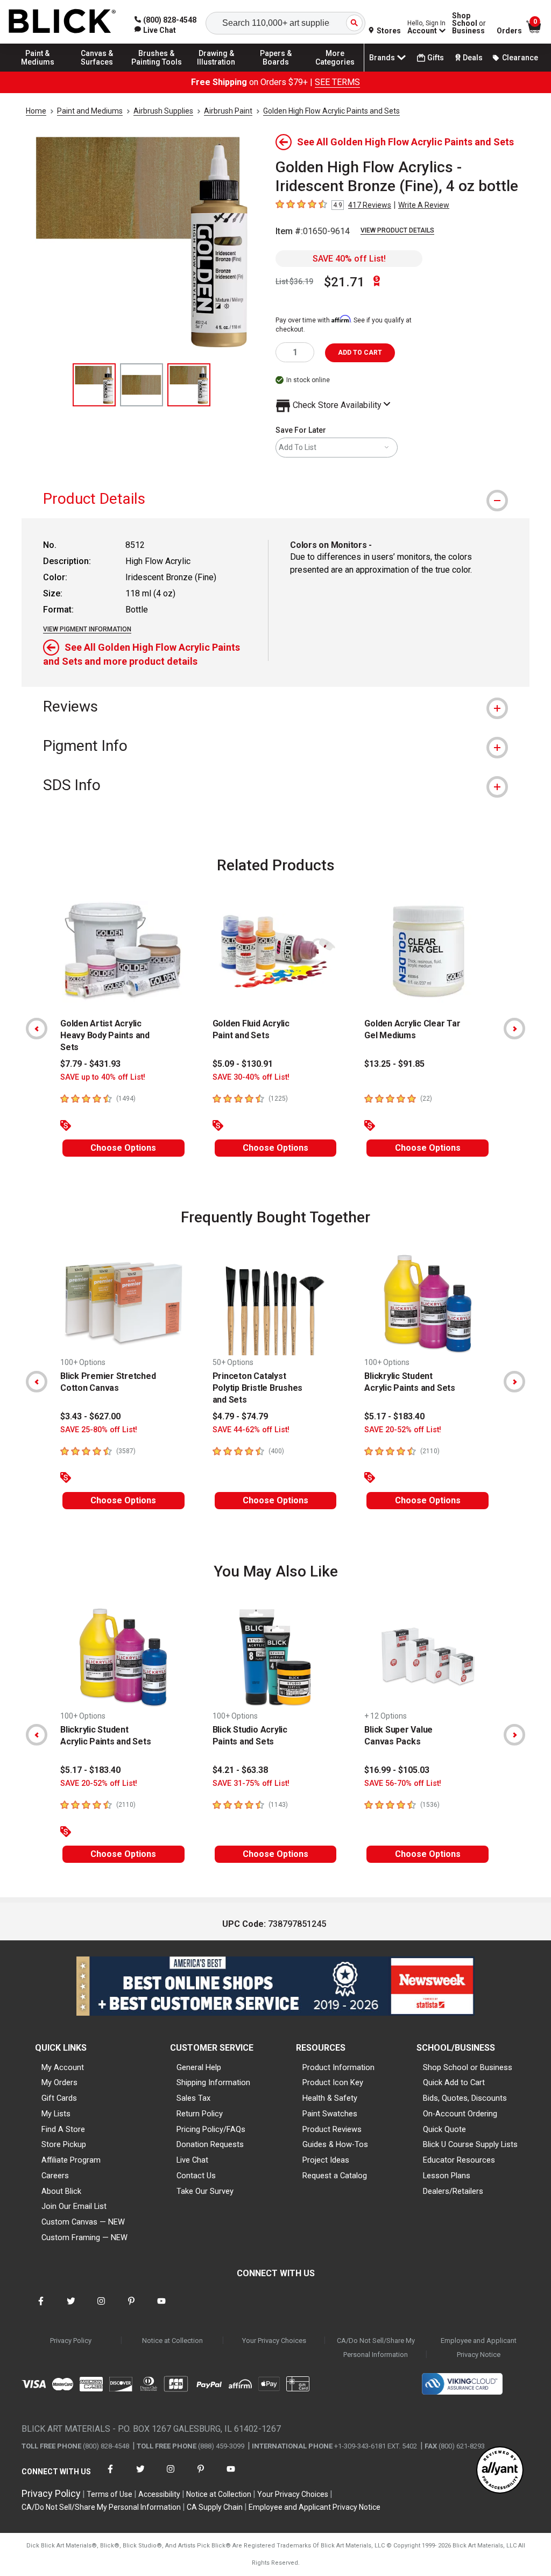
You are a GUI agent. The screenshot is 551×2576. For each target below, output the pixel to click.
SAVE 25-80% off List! (99, 1430)
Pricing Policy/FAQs (211, 2129)
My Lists (56, 2114)
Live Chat (192, 2160)
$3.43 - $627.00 (90, 1416)
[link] (155, 30)
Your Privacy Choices (274, 2341)
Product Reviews (332, 2129)
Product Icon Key (333, 2082)
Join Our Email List (74, 2206)
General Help (199, 2067)
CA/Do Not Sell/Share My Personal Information (376, 2348)
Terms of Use (110, 2494)
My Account (63, 2067)
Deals (473, 58)
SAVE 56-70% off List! (403, 1783)
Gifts (436, 58)
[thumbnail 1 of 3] (94, 385)
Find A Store (63, 2129)
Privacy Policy (71, 2341)
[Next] (514, 1029)
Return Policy (200, 2114)
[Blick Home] (62, 22)
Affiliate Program (71, 2160)
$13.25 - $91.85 (394, 1064)
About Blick (61, 2191)
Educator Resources (459, 2160)
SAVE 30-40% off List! (251, 1077)
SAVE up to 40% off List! (103, 1077)
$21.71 (344, 282)
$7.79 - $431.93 (90, 1064)
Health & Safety (330, 2098)
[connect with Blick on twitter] (71, 2308)
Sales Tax (193, 2098)
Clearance (520, 58)
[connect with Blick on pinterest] (131, 2308)
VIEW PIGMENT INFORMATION (87, 629)
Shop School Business (469, 23)
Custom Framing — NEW (84, 2237)
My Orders (59, 2082)
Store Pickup (64, 2144)
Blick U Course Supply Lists (470, 2144)
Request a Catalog (335, 2176)
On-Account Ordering (460, 2114)
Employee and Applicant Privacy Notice (479, 2348)
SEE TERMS (337, 82)
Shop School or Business (468, 2067)
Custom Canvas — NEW (83, 2222)
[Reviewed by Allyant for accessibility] (500, 2471)
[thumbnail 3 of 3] (189, 385)
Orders (509, 31)
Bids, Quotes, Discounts (465, 2098)
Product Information (338, 2067)
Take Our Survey (205, 2191)
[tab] (275, 499)
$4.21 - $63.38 (240, 1770)
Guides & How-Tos (335, 2144)
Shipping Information (213, 2082)
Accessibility (159, 2494)
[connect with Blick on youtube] (161, 2308)
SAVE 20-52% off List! (403, 1430)
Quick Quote (444, 2129)
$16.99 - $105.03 (397, 1770)
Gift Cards (59, 2098)
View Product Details (397, 230)
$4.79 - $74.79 (240, 1416)
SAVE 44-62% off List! (251, 1430)
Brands (382, 58)
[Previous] (37, 1029)
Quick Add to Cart (454, 2082)
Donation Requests (210, 2144)
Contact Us (196, 2176)
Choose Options (123, 1148)
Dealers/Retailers (453, 2191)
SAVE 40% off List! (349, 259)
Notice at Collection (172, 2341)
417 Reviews (370, 205)
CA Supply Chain (215, 2507)
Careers (55, 2176)
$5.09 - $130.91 (243, 1064)
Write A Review (424, 205)
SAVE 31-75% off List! (251, 1783)
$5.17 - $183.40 (394, 1416)
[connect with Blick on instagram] (101, 2308)
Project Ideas (326, 2160)
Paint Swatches (330, 2114)
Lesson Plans (447, 2176)
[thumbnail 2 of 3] (142, 385)
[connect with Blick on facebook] (41, 2308)
